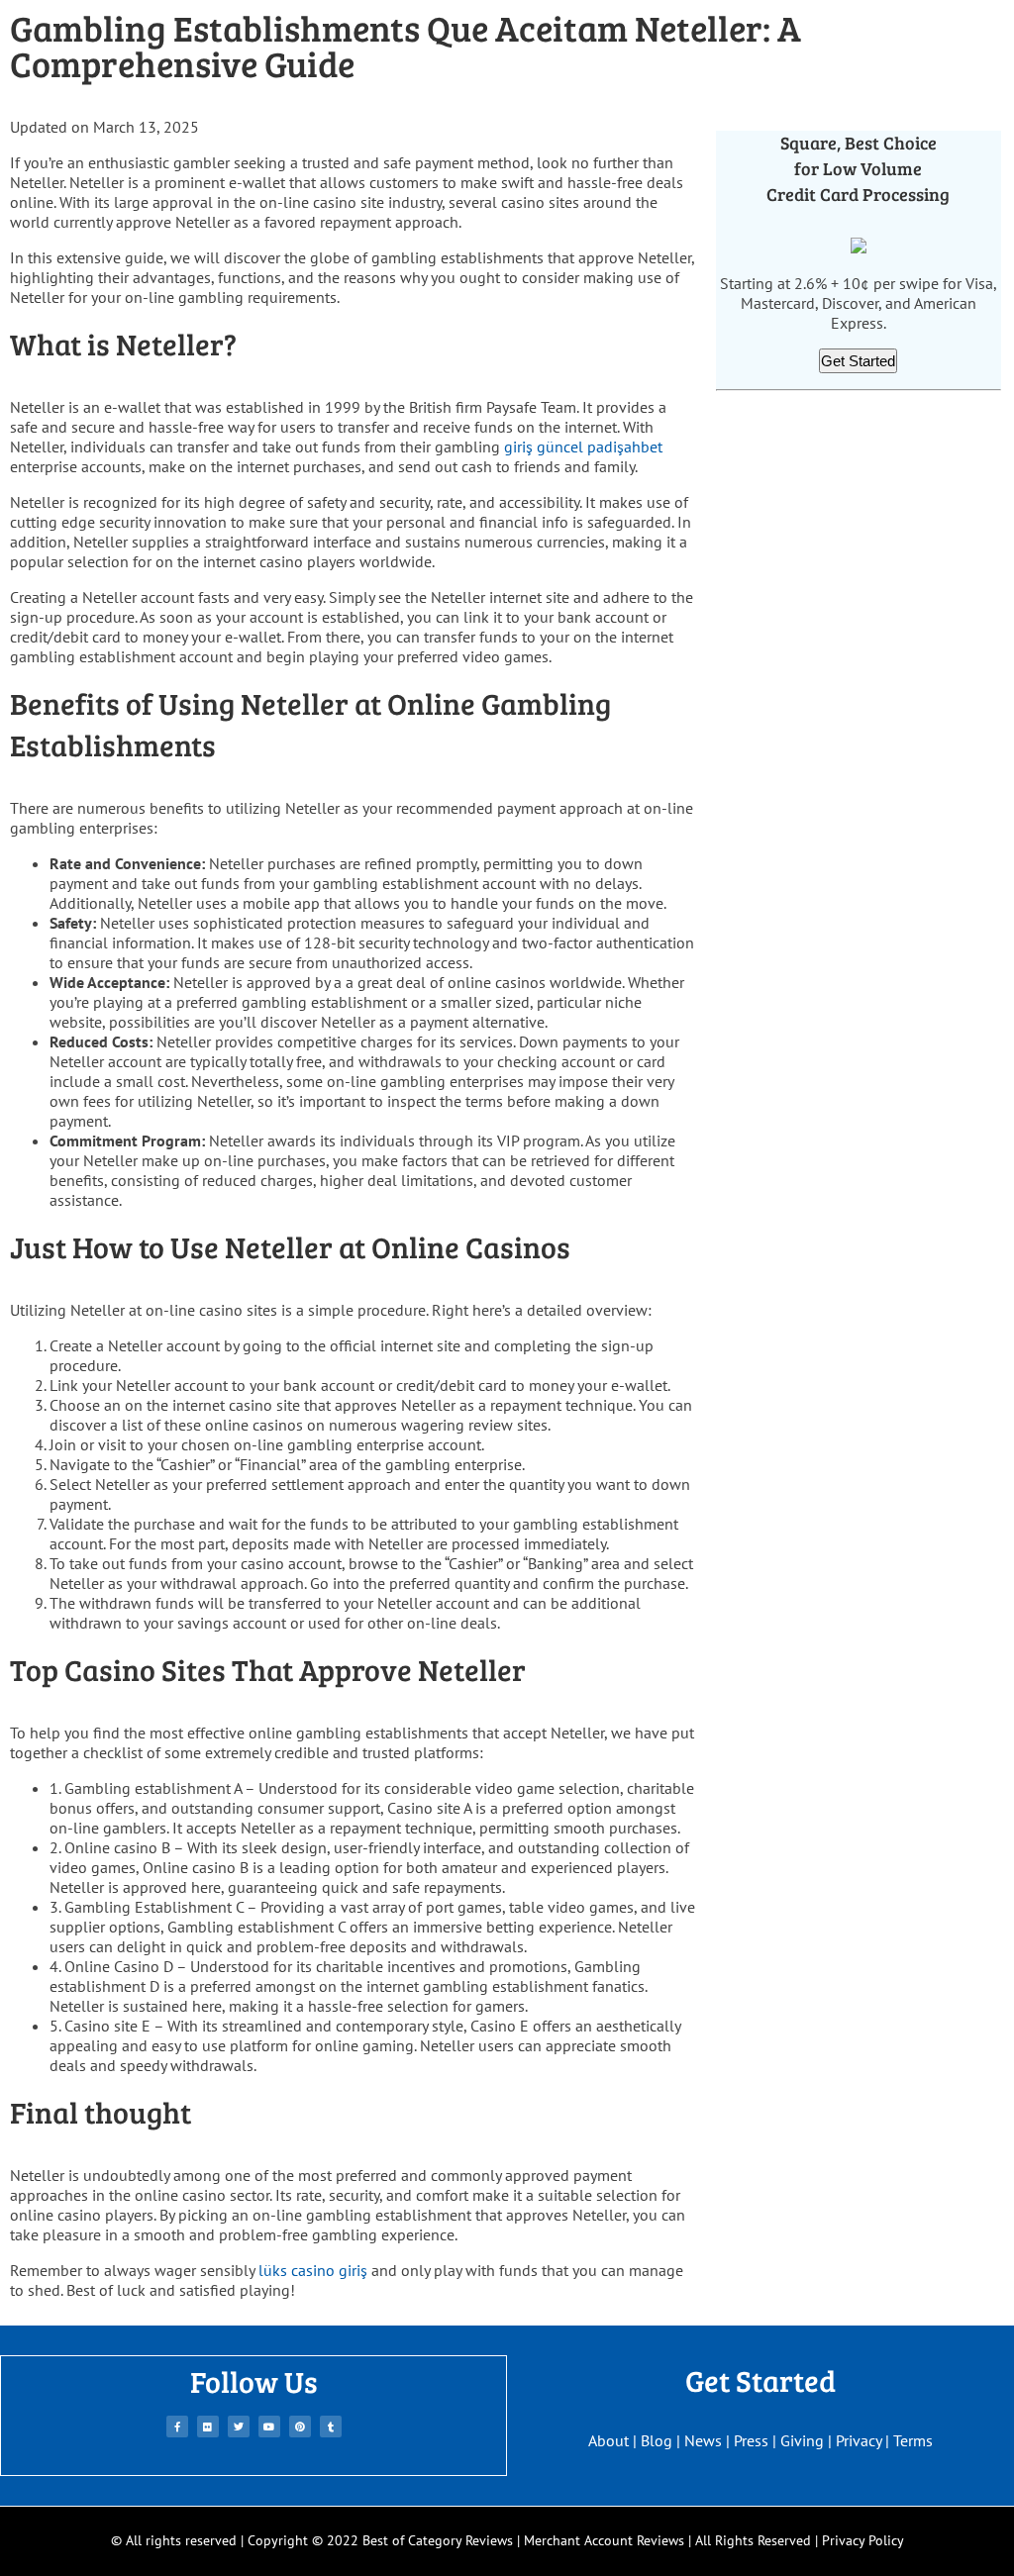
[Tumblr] (331, 2427)
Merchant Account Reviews (604, 2540)
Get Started (858, 361)
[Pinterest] (300, 2427)
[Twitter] (239, 2427)
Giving (802, 2440)
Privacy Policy (863, 2540)
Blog (657, 2440)
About (608, 2440)
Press (751, 2440)
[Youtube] (269, 2427)
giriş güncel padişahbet (583, 446)
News (703, 2440)
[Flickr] (208, 2427)
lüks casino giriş (313, 2270)
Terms (913, 2440)
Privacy (859, 2440)
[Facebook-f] (177, 2427)
